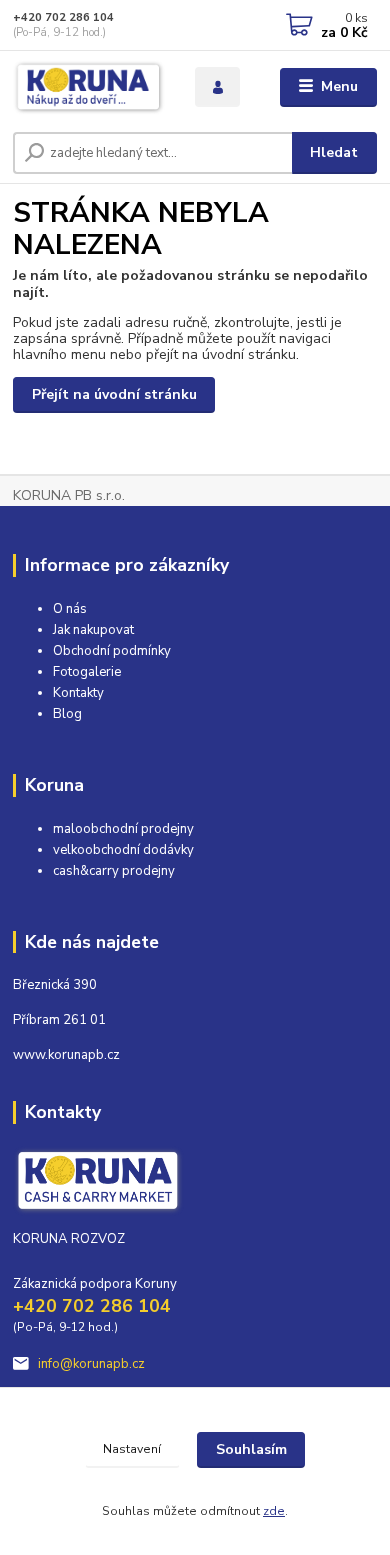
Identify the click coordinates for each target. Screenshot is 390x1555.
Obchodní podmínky (112, 651)
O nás (70, 609)
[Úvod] (89, 87)
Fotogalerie (87, 672)
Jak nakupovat (93, 630)
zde (274, 1511)
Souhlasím (251, 1449)
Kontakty (78, 693)
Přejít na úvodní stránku (114, 394)
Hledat (334, 152)
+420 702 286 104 (63, 17)
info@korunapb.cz (91, 1364)
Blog (67, 714)
